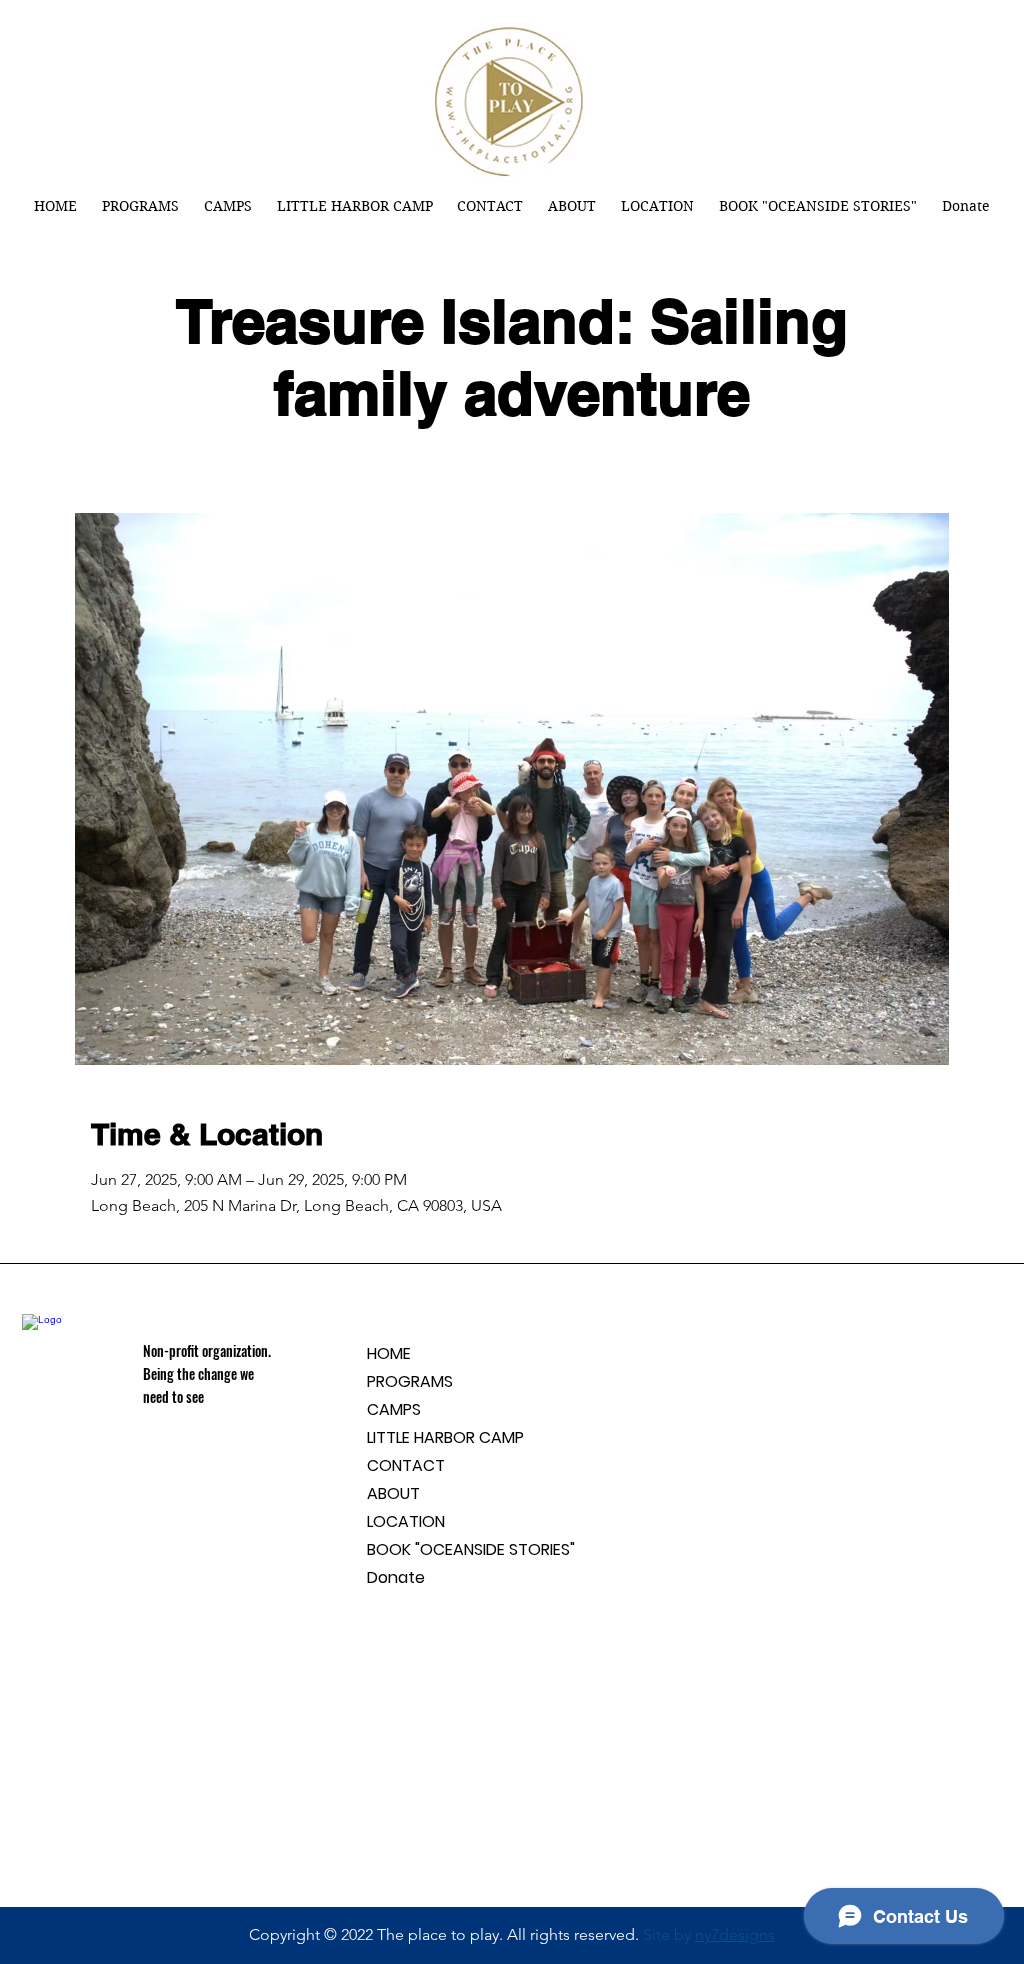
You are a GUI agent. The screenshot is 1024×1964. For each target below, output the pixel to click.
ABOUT (393, 1493)
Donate (396, 1577)
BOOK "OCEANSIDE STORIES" (471, 1549)
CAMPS (394, 1409)
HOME (389, 1353)
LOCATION (406, 1521)
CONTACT (406, 1465)
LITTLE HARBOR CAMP (445, 1437)
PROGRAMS (410, 1381)
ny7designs (735, 1934)
